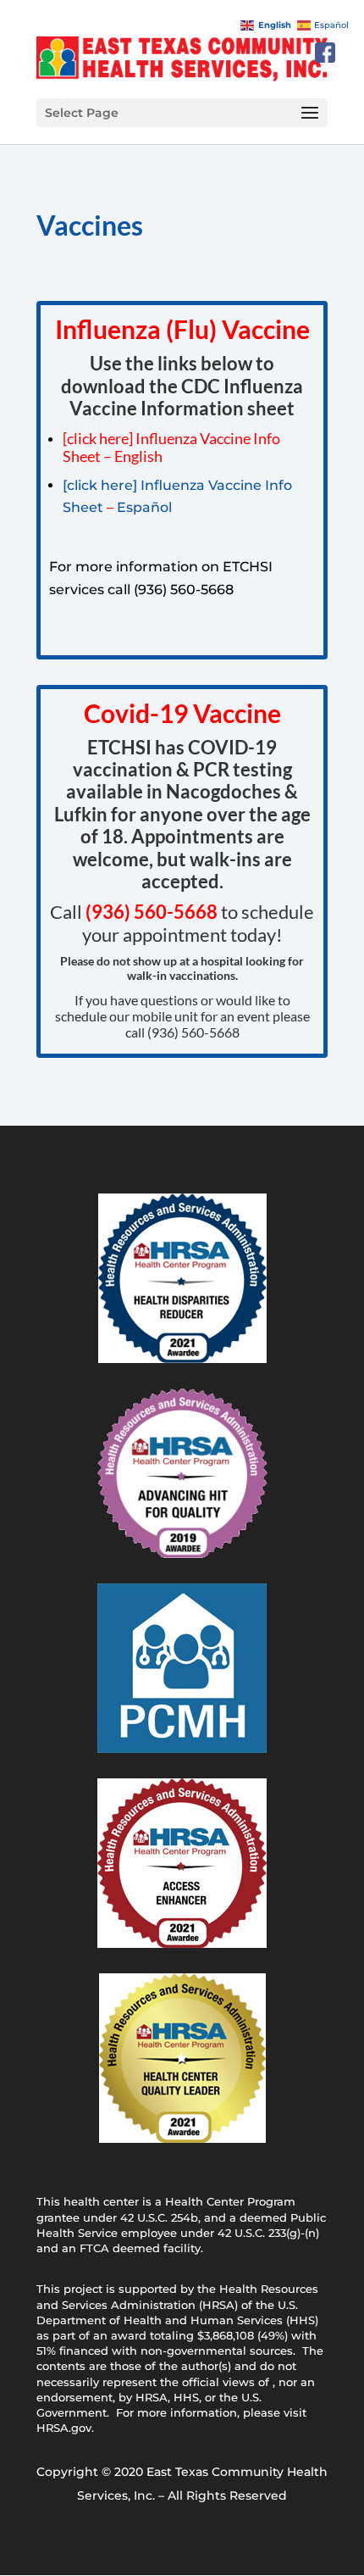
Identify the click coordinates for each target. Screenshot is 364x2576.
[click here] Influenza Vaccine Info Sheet (171, 448)
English (138, 456)
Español (144, 507)
